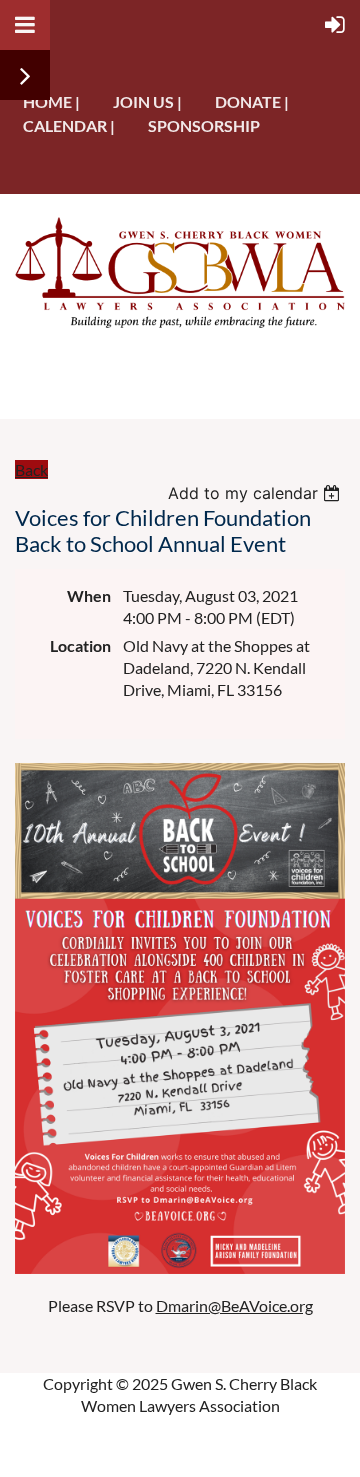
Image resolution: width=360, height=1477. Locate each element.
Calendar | (69, 125)
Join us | (147, 101)
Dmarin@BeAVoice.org (234, 1305)
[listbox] (256, 493)
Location (80, 645)
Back (31, 469)
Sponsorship (204, 125)
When (89, 595)
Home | (51, 101)
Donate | (252, 101)
